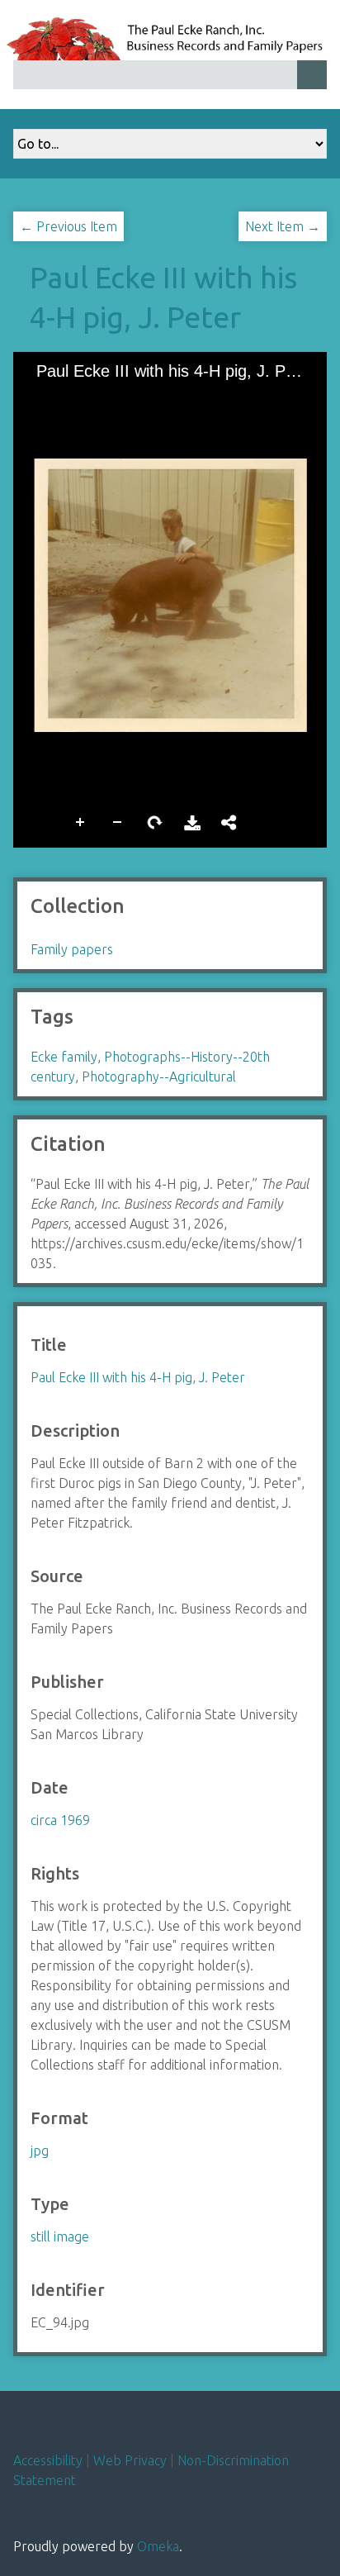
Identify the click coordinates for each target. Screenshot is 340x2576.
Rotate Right (155, 821)
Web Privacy (130, 2460)
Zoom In (81, 821)
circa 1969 (60, 1820)
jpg (40, 2151)
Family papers (72, 949)
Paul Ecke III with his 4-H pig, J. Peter (138, 1377)
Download (192, 821)
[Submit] (312, 75)
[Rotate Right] (97, 397)
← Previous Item (68, 226)
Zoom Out (118, 821)
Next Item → (283, 226)
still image (60, 2236)
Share (229, 821)
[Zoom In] (40, 397)
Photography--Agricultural (159, 1077)
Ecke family (64, 1057)
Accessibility (48, 2460)
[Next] (301, 595)
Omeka (158, 2546)
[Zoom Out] (68, 397)
